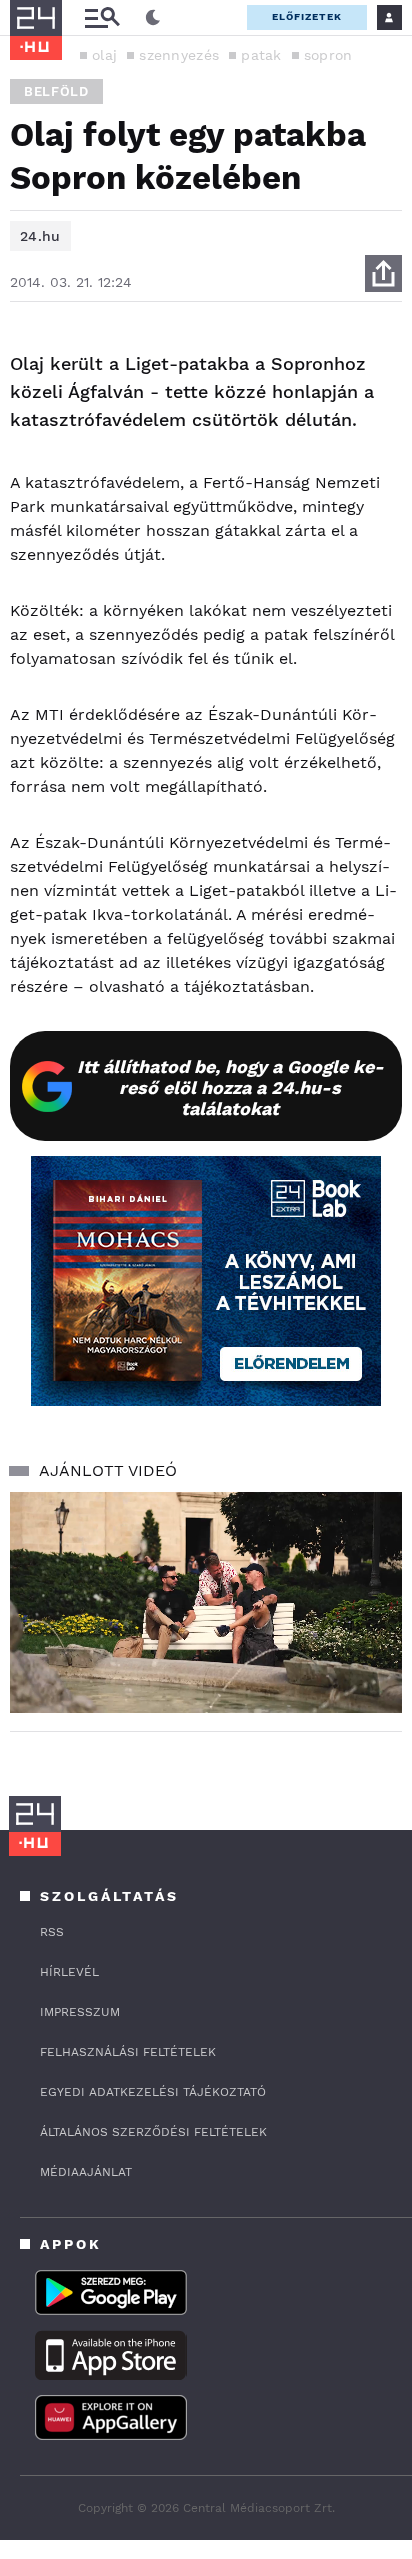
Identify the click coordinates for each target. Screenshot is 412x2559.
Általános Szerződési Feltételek (153, 2132)
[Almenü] (102, 17)
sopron (328, 55)
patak (261, 55)
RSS (52, 1932)
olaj (104, 55)
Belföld (56, 91)
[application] (206, 1602)
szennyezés (179, 55)
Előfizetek (307, 16)
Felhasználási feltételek (128, 2052)
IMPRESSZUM (80, 2012)
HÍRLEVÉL (69, 1972)
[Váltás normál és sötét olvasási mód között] (153, 18)
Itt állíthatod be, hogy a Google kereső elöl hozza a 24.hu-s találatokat (230, 1087)
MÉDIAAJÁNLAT (86, 2172)
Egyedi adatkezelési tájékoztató (153, 2092)
